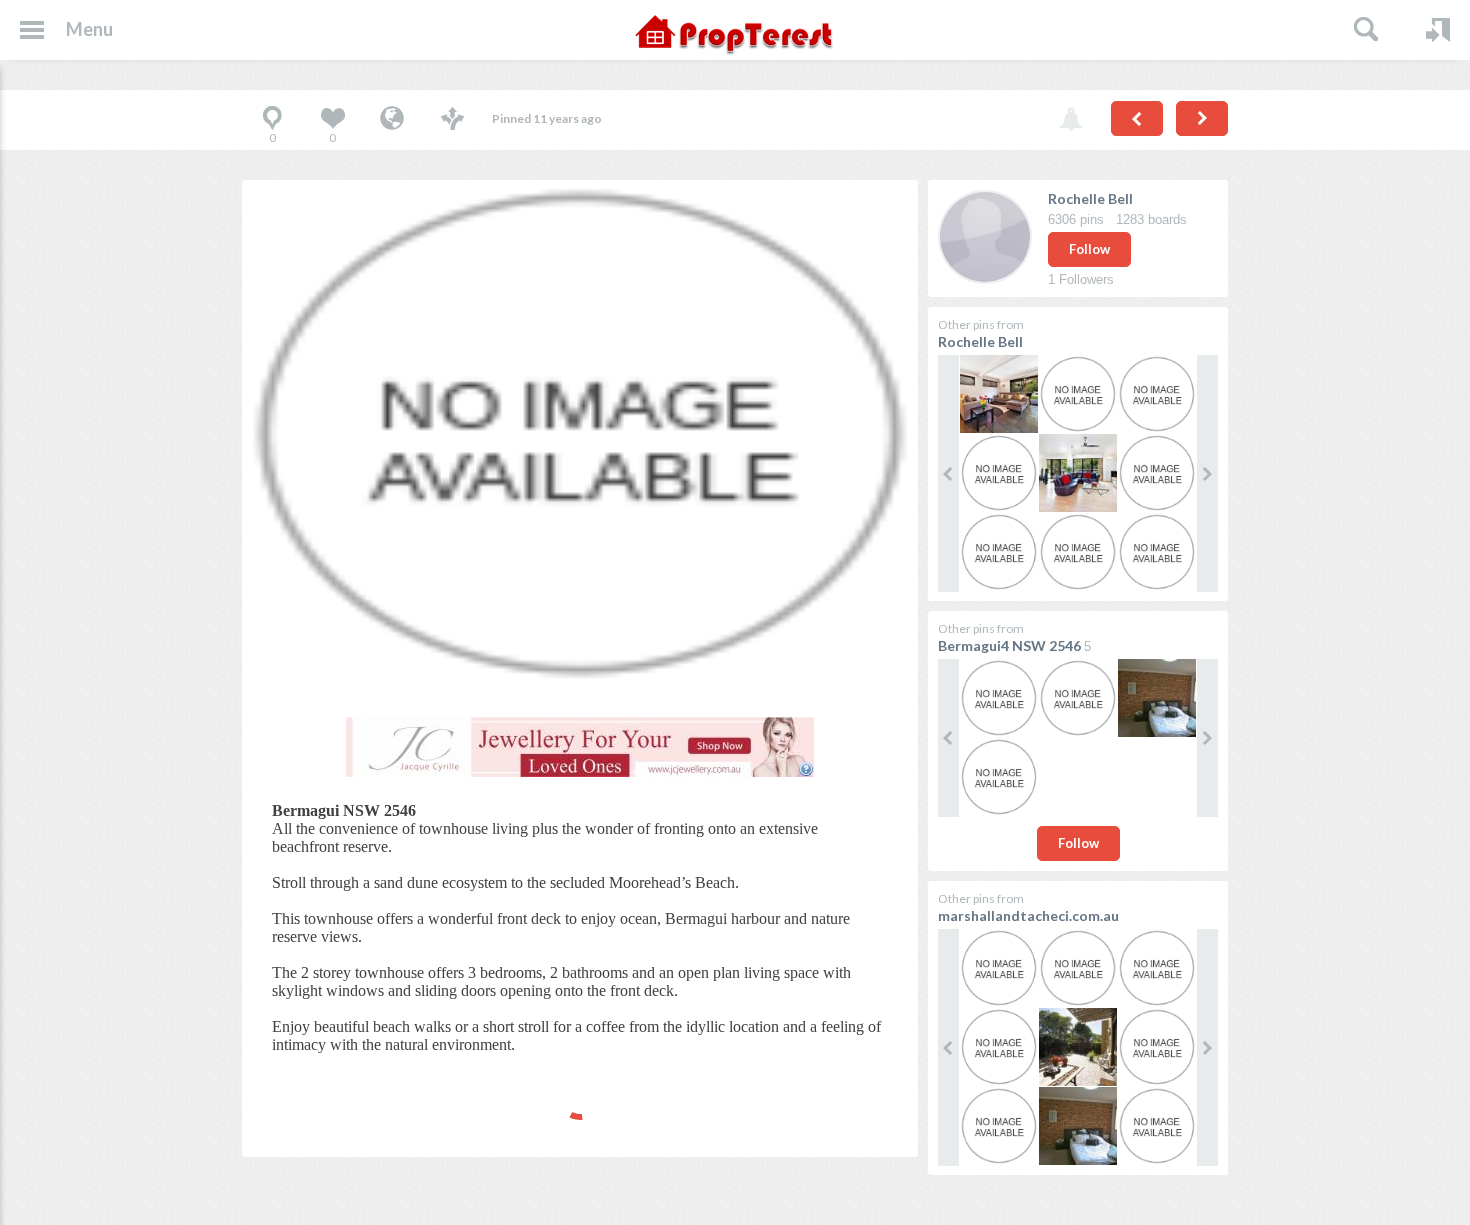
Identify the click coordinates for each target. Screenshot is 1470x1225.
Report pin (1071, 120)
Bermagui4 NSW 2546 (1009, 645)
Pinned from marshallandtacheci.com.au (392, 120)
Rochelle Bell (1090, 198)
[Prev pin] (1137, 118)
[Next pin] (1202, 118)
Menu (89, 29)
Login (1438, 30)
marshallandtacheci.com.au (1028, 915)
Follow (1089, 249)
